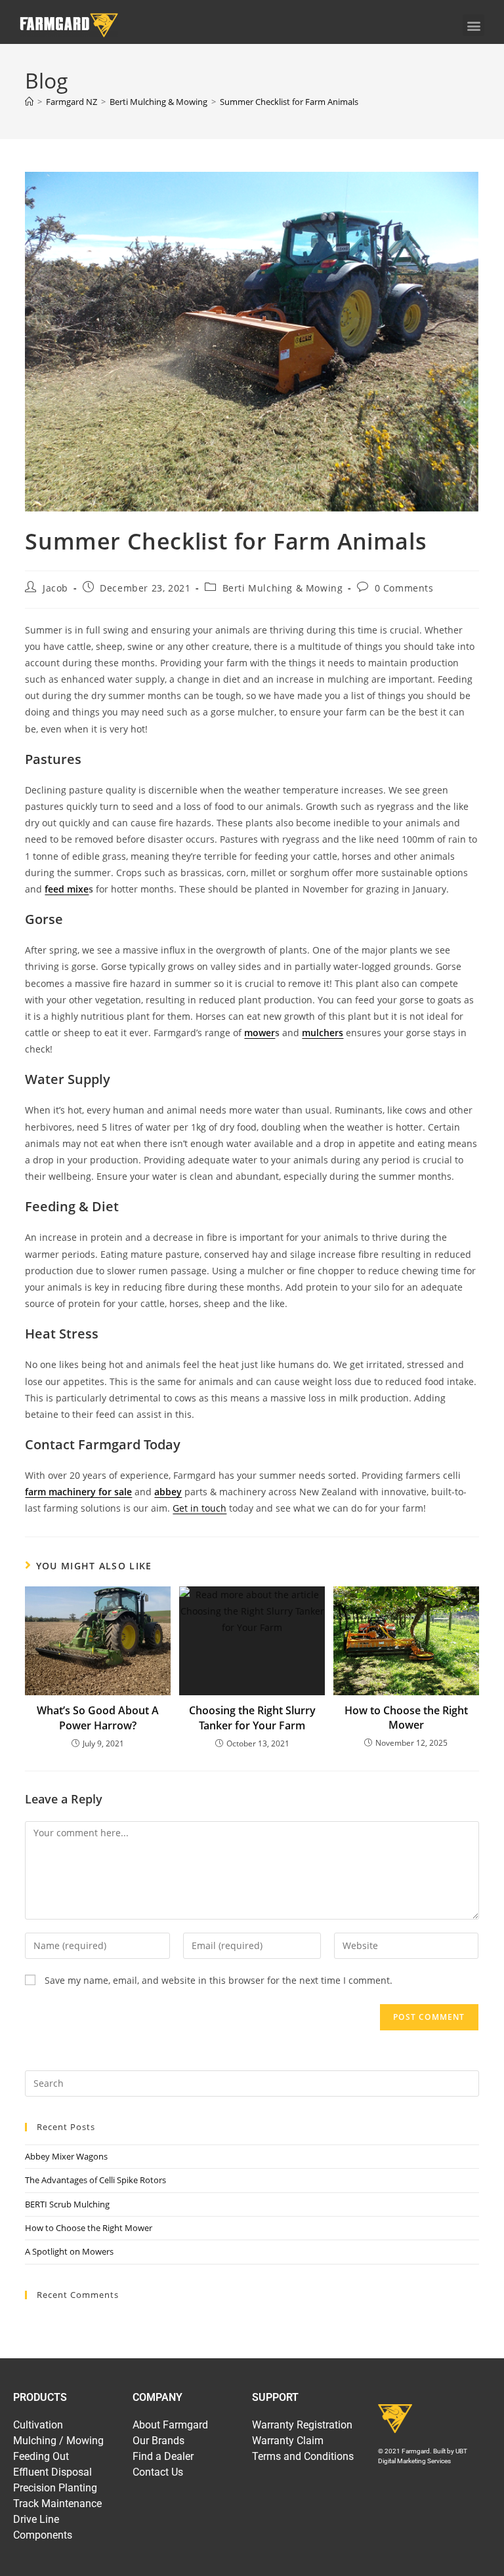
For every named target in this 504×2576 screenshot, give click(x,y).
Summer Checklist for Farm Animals (289, 102)
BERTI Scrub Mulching (67, 2204)
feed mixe (67, 889)
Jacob (55, 588)
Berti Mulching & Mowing (283, 588)
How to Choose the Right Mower (406, 1718)
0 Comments (404, 588)
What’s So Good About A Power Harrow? (98, 1718)
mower (260, 1033)
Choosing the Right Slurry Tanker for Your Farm (252, 1718)
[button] (473, 25)
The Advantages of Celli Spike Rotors (95, 2180)
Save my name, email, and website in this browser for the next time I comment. (219, 1980)
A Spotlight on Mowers (69, 2251)
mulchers (323, 1033)
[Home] (29, 102)
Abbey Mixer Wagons (66, 2156)
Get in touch (199, 1508)
